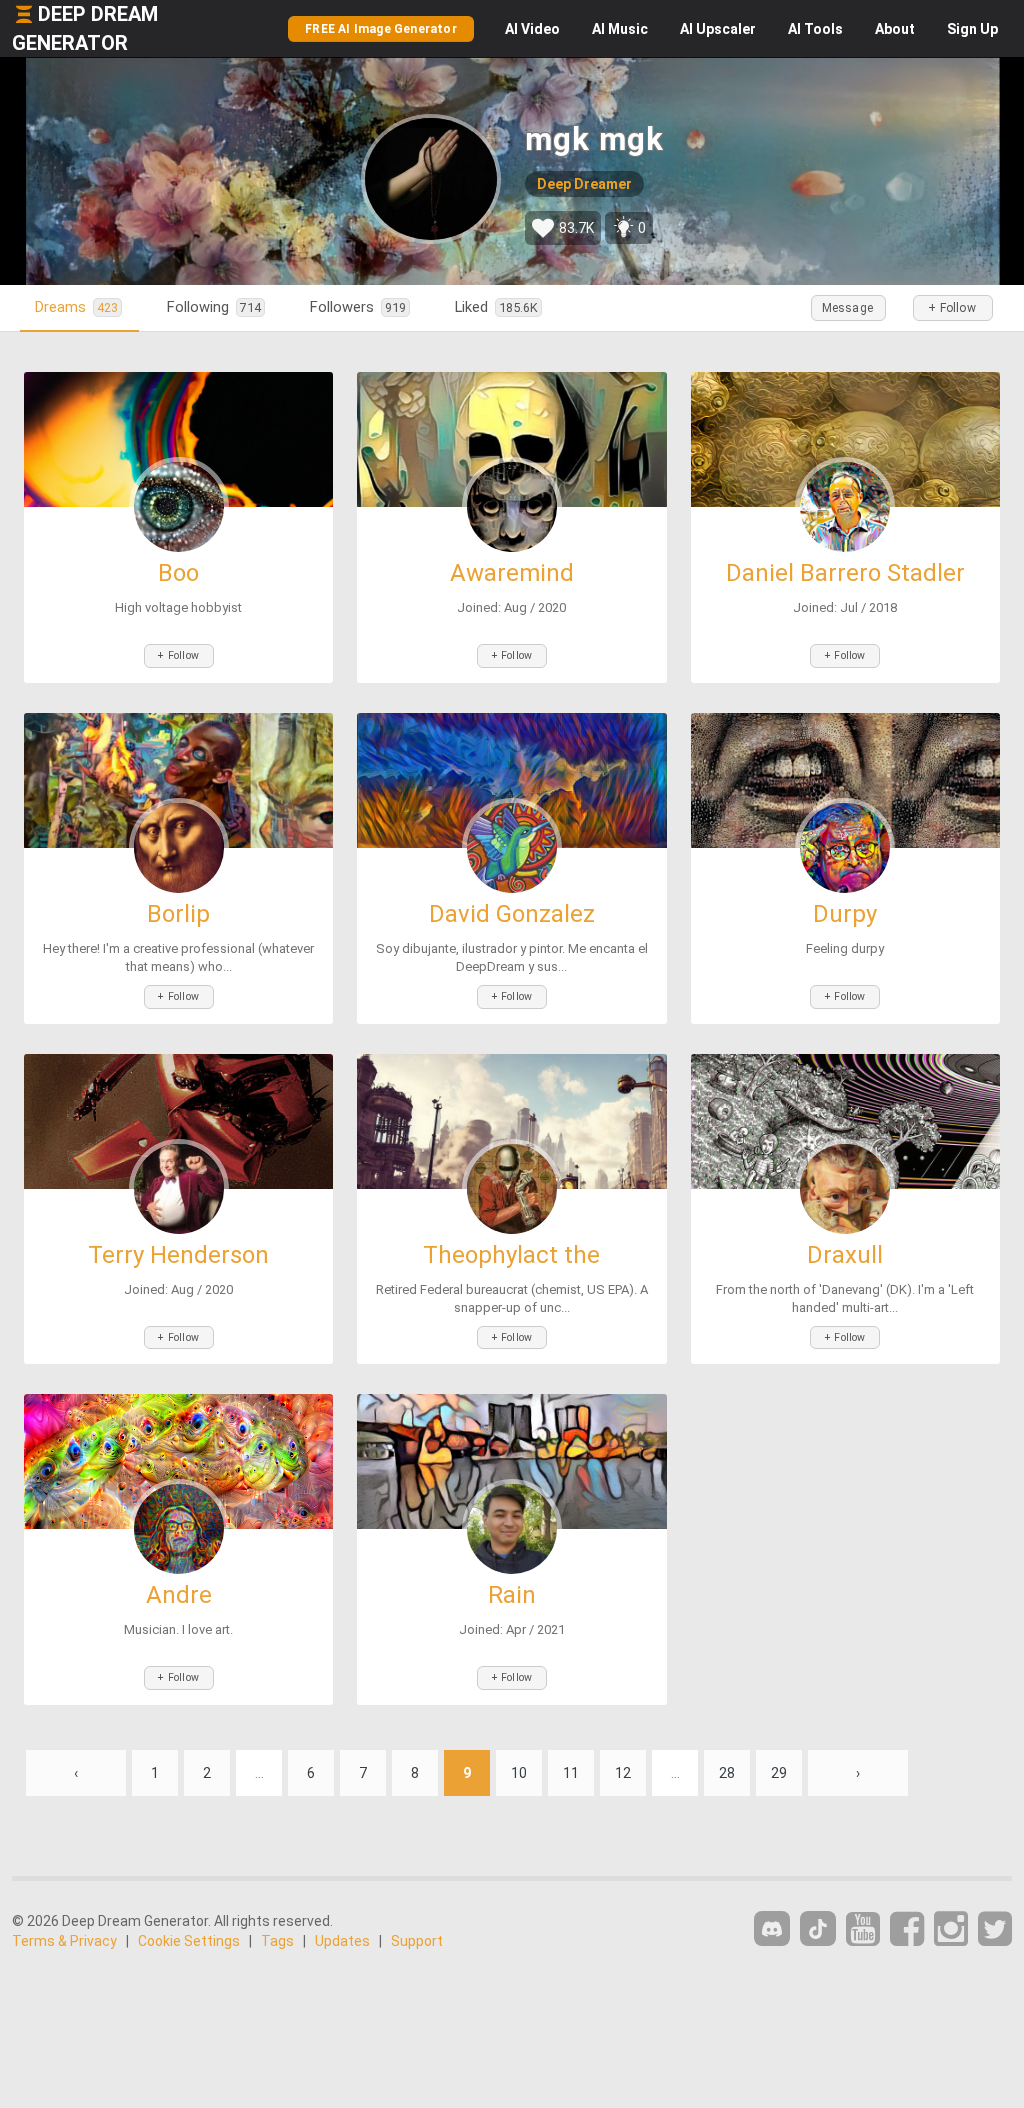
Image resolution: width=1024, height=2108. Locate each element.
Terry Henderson (178, 1255)
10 (519, 1773)
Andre (179, 1595)
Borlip (178, 914)
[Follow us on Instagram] (951, 1929)
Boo (178, 573)
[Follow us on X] (995, 1929)
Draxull (845, 1255)
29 (779, 1773)
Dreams (76, 307)
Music (620, 29)
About (895, 29)
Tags (277, 1941)
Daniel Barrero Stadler (845, 573)
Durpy (845, 914)
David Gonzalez (512, 914)
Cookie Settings (189, 1941)
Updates (342, 1941)
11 (571, 1773)
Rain (512, 1595)
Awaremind (512, 573)
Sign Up (972, 29)
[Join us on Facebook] (907, 1929)
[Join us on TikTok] (818, 1928)
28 (727, 1773)
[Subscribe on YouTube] (863, 1929)
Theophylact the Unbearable (511, 1267)
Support (417, 1941)
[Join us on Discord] (772, 1928)
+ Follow (952, 308)
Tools (815, 29)
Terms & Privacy (64, 1941)
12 (623, 1773)
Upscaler (718, 29)
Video (532, 29)
